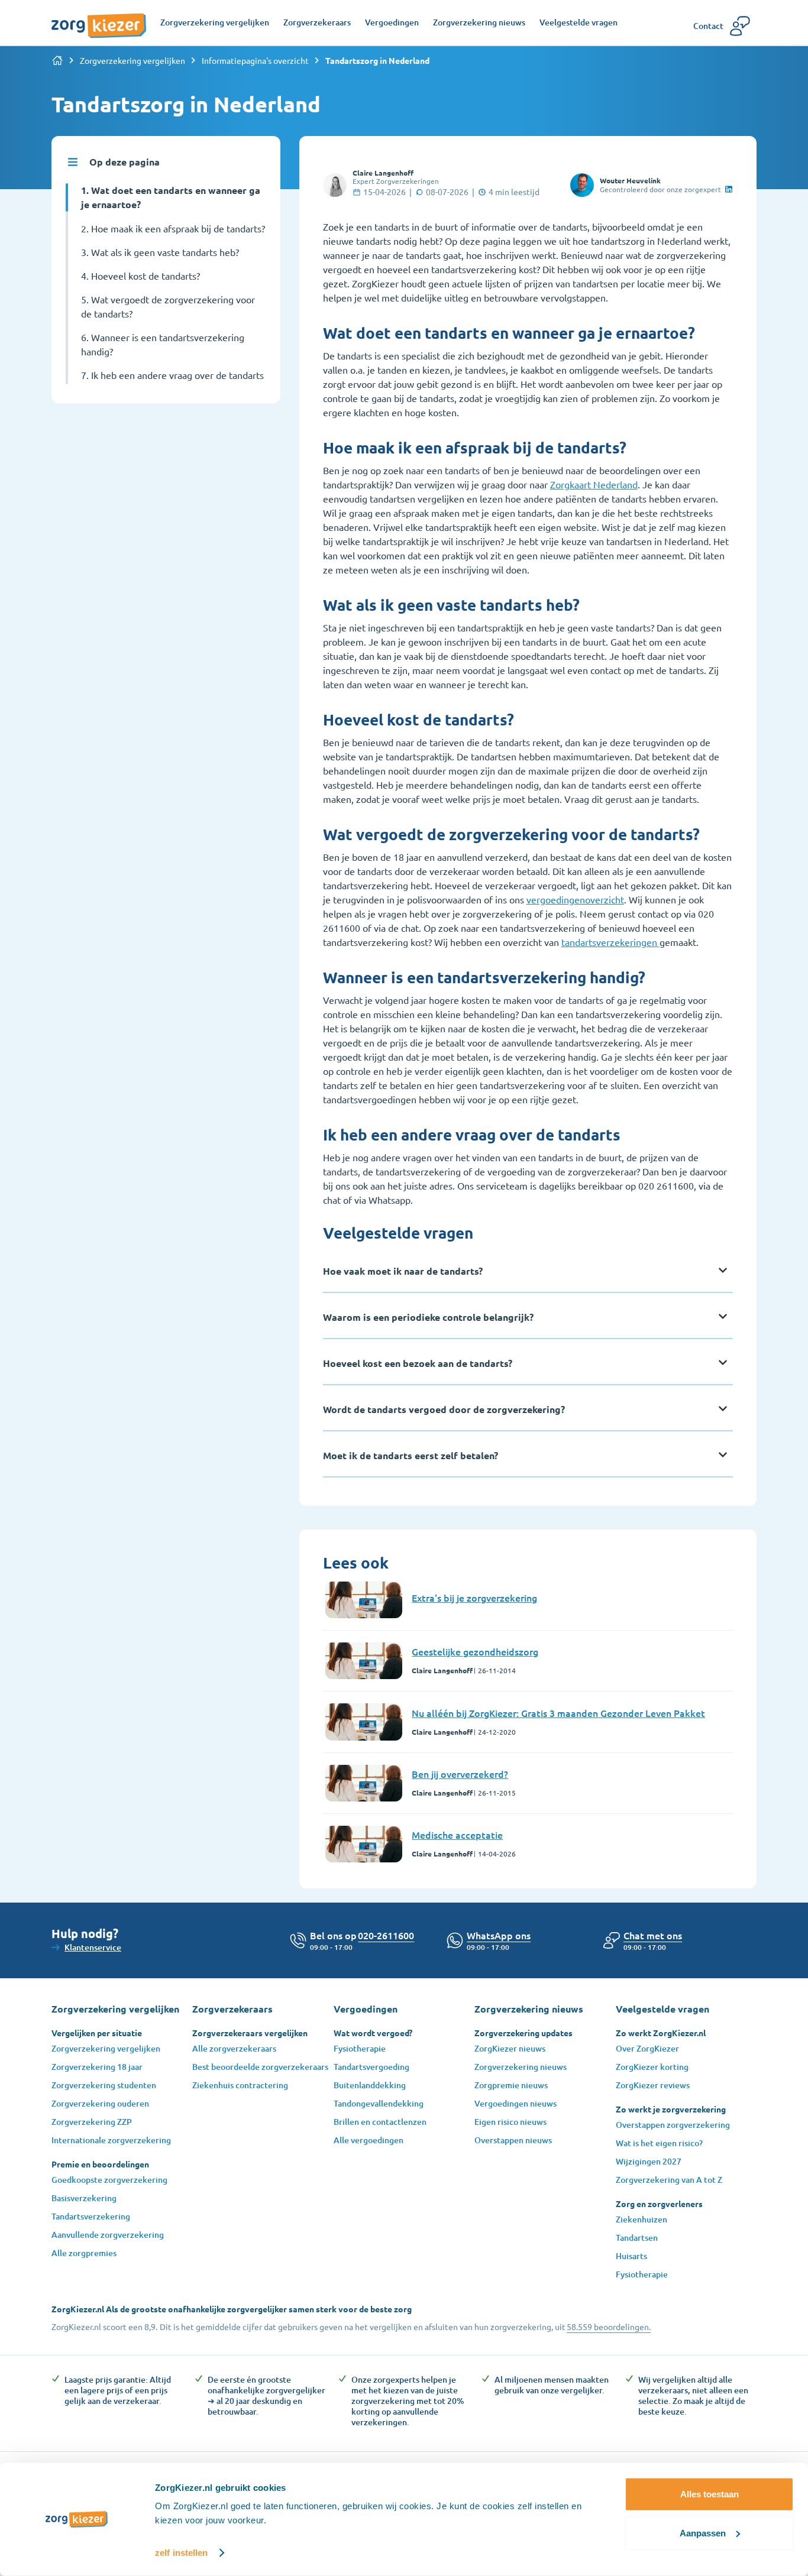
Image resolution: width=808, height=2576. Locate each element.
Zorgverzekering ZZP (92, 2122)
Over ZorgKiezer (647, 2048)
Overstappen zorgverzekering (673, 2125)
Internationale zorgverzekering (111, 2140)
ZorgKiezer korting (652, 2067)
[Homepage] (99, 20)
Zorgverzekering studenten (104, 2085)
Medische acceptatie (457, 1835)
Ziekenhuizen (641, 2219)
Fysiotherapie (360, 2048)
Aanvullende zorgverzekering (108, 2235)
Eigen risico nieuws (510, 2122)
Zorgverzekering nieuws (521, 2067)
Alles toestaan (710, 2494)
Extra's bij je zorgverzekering (474, 1598)
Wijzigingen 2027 (649, 2161)
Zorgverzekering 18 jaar (97, 2067)
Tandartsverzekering (91, 2216)
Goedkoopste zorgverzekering (109, 2180)
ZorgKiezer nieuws (510, 2048)
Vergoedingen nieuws (515, 2103)
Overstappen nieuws (513, 2140)
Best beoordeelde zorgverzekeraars (260, 2067)
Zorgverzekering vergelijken (132, 60)
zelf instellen (181, 2553)
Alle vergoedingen (369, 2140)
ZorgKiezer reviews (653, 2085)
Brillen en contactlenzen (380, 2122)
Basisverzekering (84, 2198)
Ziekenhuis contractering (240, 2085)
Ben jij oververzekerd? (460, 1774)
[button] (653, 1935)
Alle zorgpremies (84, 2253)
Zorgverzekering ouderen (100, 2103)
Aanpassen (703, 2533)
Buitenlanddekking (370, 2085)
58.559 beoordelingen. (609, 2326)
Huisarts (631, 2256)
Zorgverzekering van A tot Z (669, 2180)
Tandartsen (637, 2238)
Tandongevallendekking (379, 2103)
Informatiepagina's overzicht (255, 60)
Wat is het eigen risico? (659, 2143)
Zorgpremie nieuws (511, 2085)
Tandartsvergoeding (371, 2067)
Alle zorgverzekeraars (234, 2048)
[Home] (57, 60)
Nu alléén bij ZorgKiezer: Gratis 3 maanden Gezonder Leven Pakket (558, 1713)
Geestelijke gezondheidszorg (475, 1651)
